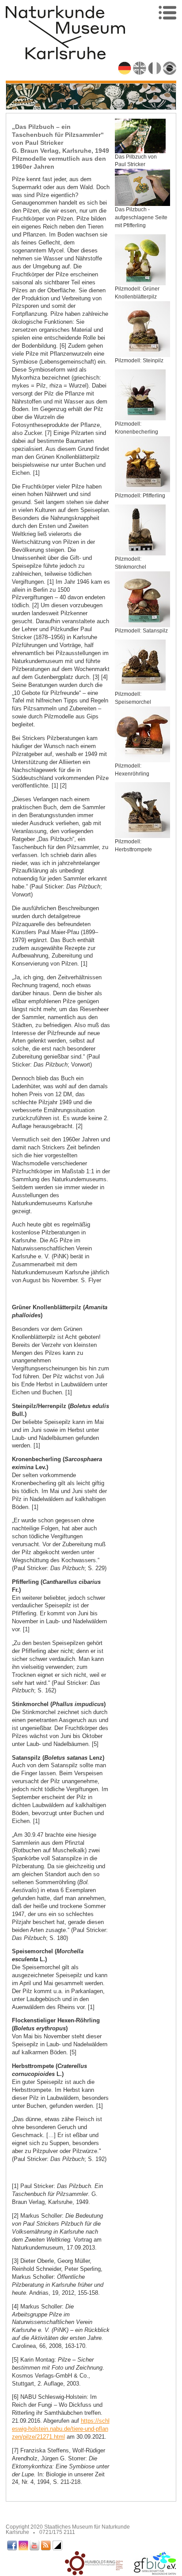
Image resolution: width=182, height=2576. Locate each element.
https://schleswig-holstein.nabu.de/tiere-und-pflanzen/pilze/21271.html (61, 2429)
